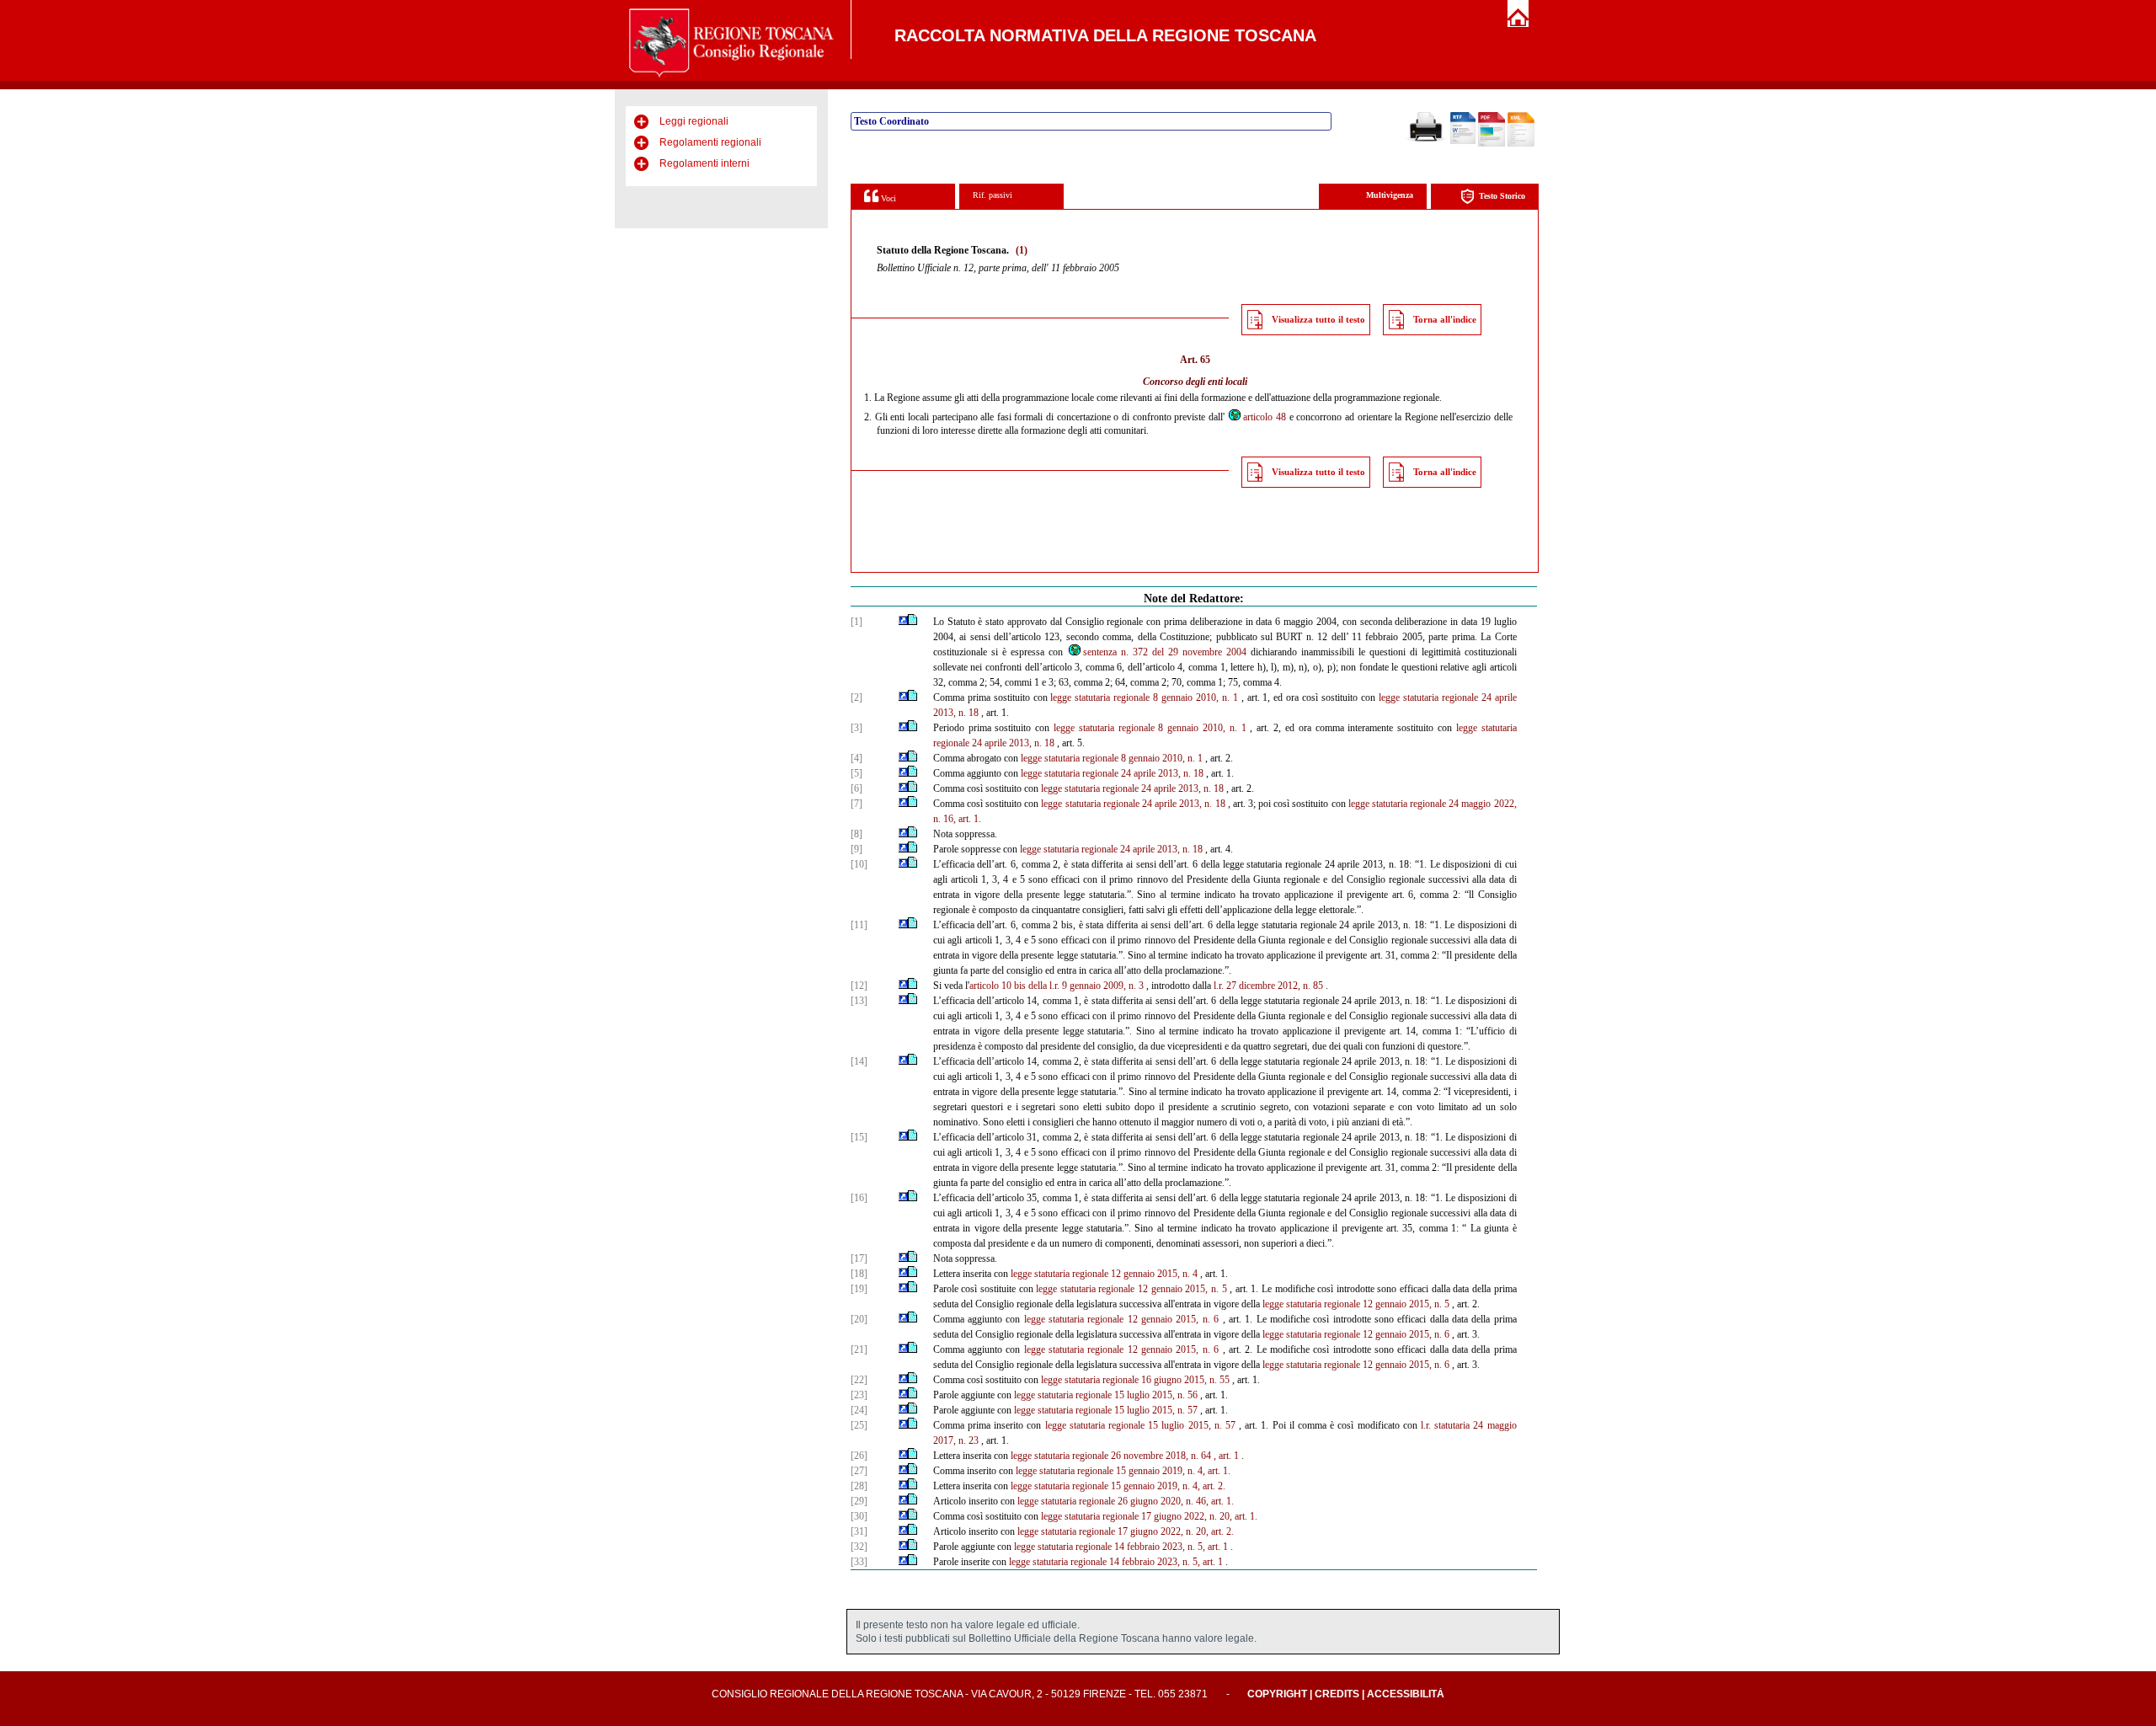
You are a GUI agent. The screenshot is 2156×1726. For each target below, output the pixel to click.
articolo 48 (1265, 417)
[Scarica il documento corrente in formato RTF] (1463, 141)
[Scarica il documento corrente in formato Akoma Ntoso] (1521, 143)
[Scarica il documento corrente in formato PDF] (1492, 143)
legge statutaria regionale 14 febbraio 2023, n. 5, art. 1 (1121, 1547)
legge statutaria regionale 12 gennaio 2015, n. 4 (1104, 1274)
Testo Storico (1502, 196)
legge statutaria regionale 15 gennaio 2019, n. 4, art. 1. (1123, 1471)
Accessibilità (1406, 1694)
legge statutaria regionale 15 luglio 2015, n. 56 (1106, 1395)
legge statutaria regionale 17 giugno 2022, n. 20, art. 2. (1126, 1531)
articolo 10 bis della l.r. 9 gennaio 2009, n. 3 (1057, 986)
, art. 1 (1226, 1456)
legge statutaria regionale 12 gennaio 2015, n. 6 (1121, 1319)
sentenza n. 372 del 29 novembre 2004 (1165, 652)
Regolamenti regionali (710, 142)
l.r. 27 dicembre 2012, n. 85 (1268, 986)
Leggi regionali (694, 121)
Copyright (1277, 1694)
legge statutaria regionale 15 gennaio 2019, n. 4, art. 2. (1118, 1486)
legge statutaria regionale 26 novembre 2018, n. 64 (1111, 1456)
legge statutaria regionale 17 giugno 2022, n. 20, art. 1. (1149, 1516)
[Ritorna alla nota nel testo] (903, 622)
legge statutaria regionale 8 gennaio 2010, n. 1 (1144, 697)
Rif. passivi (993, 195)
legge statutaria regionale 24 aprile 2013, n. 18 (1112, 773)
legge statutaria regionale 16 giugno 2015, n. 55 (1135, 1380)
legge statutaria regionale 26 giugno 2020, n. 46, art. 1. (1126, 1501)
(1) (1022, 250)
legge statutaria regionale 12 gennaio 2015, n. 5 (1131, 1289)
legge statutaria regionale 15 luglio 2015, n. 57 (1106, 1410)
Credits (1337, 1694)
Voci (887, 198)
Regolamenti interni (704, 163)
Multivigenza (1390, 195)
